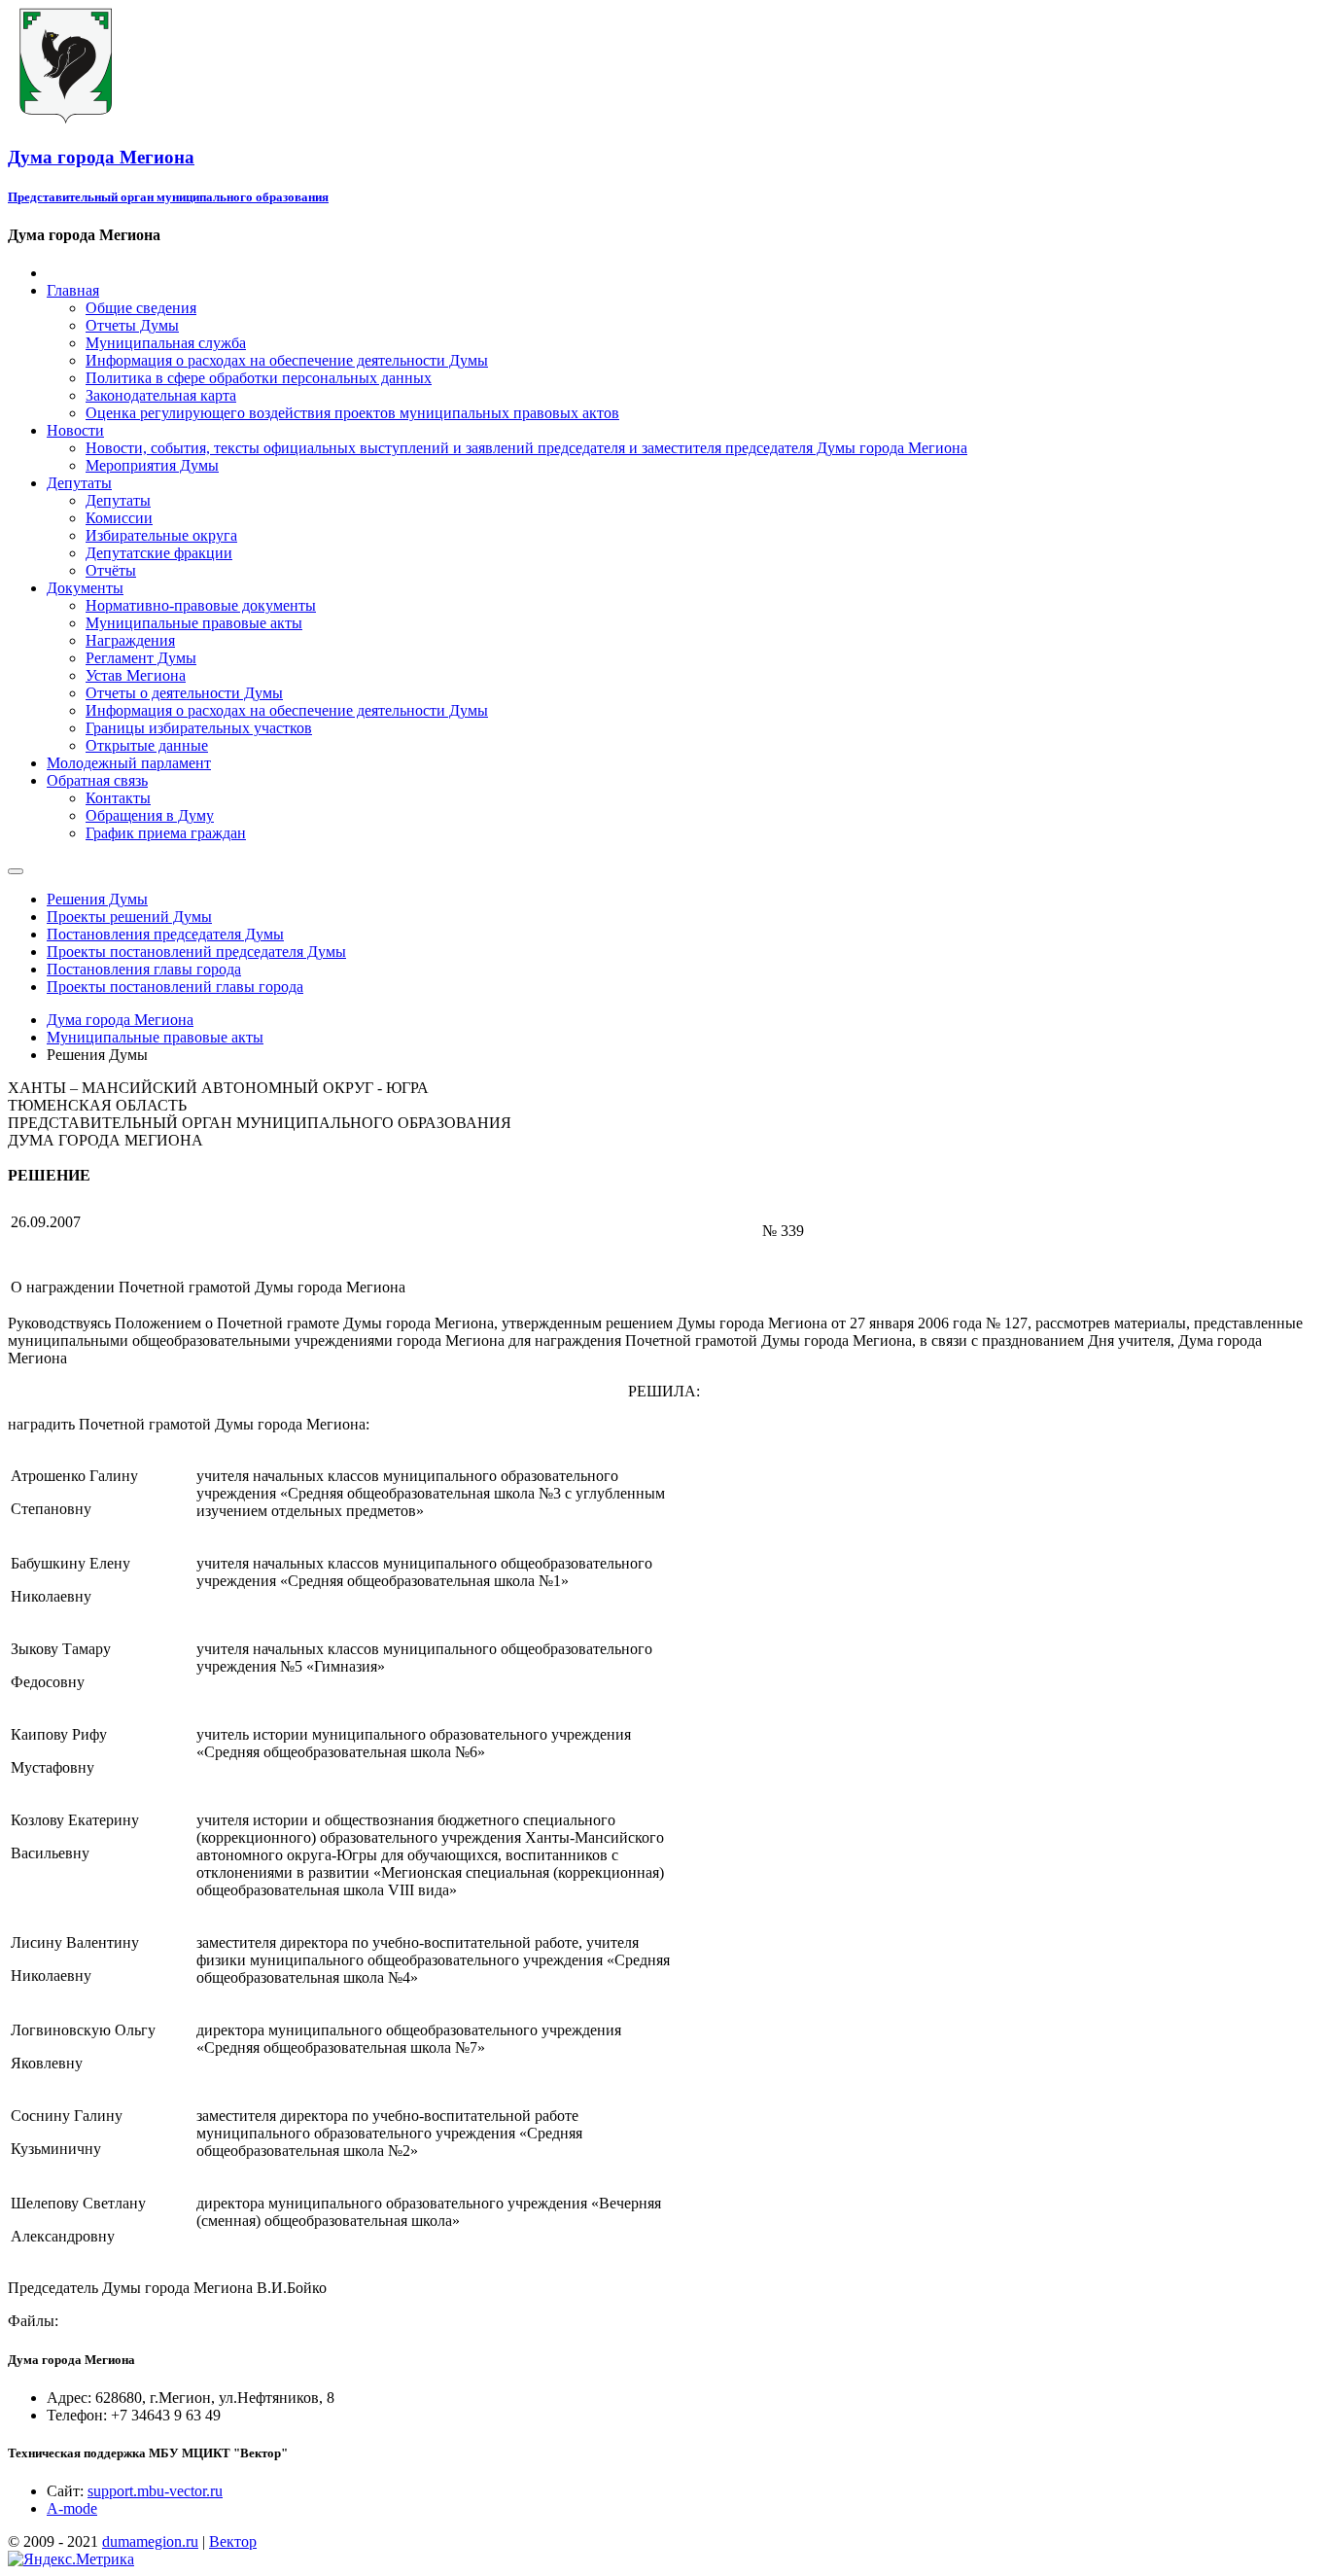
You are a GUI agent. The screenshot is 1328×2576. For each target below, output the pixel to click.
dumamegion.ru (150, 2541)
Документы (85, 588)
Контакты (118, 798)
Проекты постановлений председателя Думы (196, 952)
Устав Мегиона (136, 675)
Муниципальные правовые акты (194, 623)
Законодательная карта (161, 395)
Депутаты (79, 483)
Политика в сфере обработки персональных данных (259, 378)
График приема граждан (166, 833)
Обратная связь (97, 780)
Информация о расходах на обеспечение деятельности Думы (287, 360)
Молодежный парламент (129, 763)
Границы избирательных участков (199, 728)
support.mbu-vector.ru (155, 2491)
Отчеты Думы (132, 325)
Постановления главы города (144, 969)
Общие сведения (141, 308)
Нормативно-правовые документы (201, 605)
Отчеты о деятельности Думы (184, 693)
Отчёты (111, 570)
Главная (73, 290)
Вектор (233, 2541)
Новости (75, 430)
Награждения (130, 640)
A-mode (72, 2508)
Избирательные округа (161, 535)
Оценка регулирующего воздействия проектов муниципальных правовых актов (352, 413)
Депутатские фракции (159, 553)
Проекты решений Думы (129, 917)
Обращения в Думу (150, 815)
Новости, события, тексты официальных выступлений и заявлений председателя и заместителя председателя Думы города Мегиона (526, 448)
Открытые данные (147, 745)
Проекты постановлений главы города (175, 987)
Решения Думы (97, 899)
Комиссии (119, 518)
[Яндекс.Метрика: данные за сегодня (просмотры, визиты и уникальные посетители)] (71, 2559)
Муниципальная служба (166, 343)
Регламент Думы (141, 658)
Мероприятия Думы (152, 465)
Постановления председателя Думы (165, 934)
